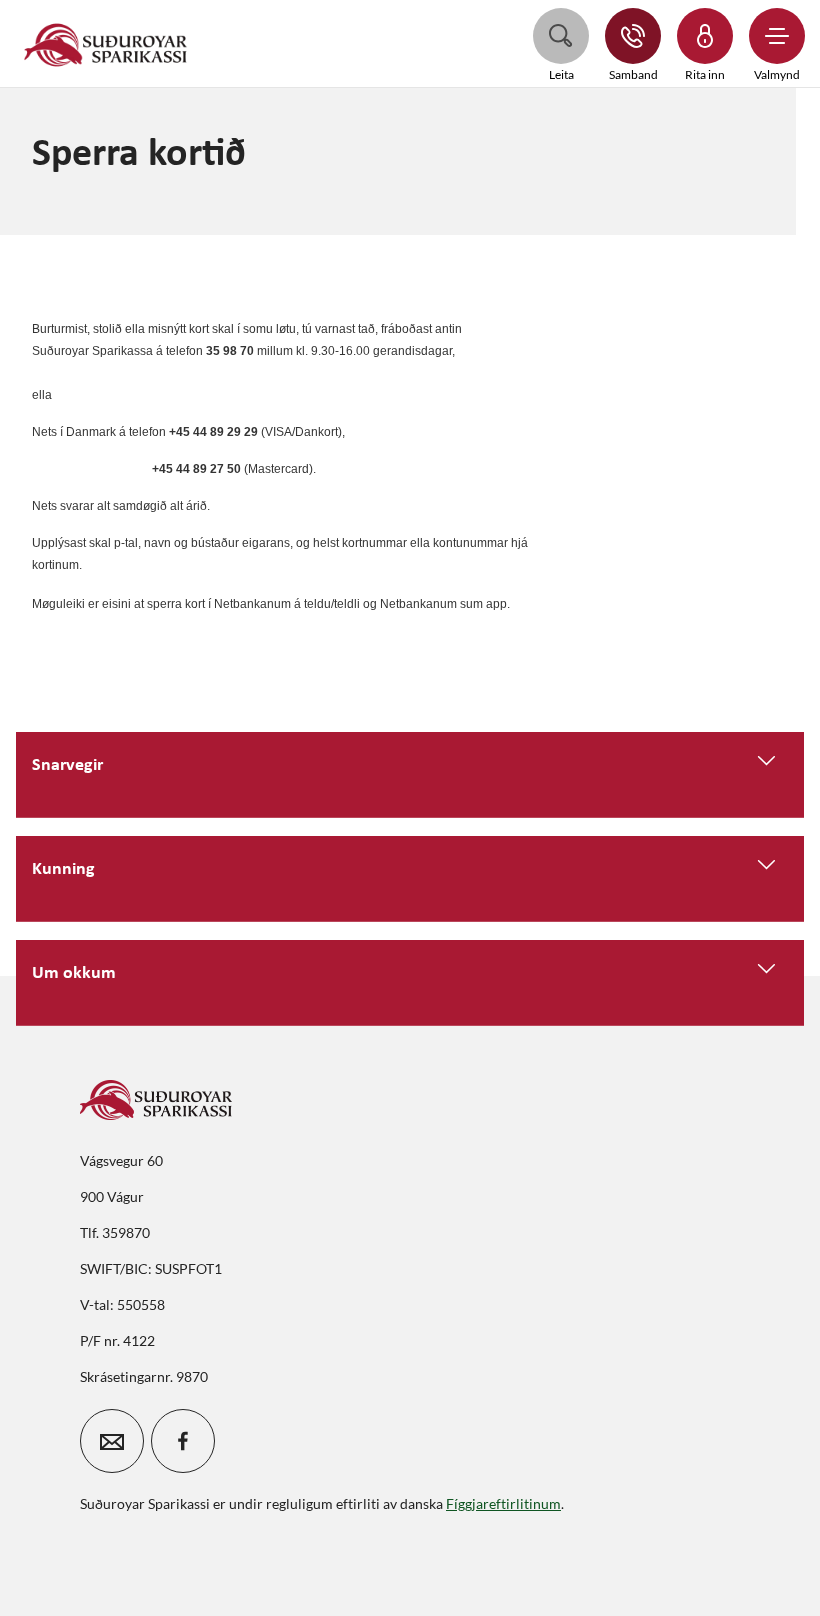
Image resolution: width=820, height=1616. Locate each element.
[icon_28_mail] (112, 1441)
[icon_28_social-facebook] (183, 1441)
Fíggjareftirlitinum (503, 1503)
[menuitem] (106, 43)
